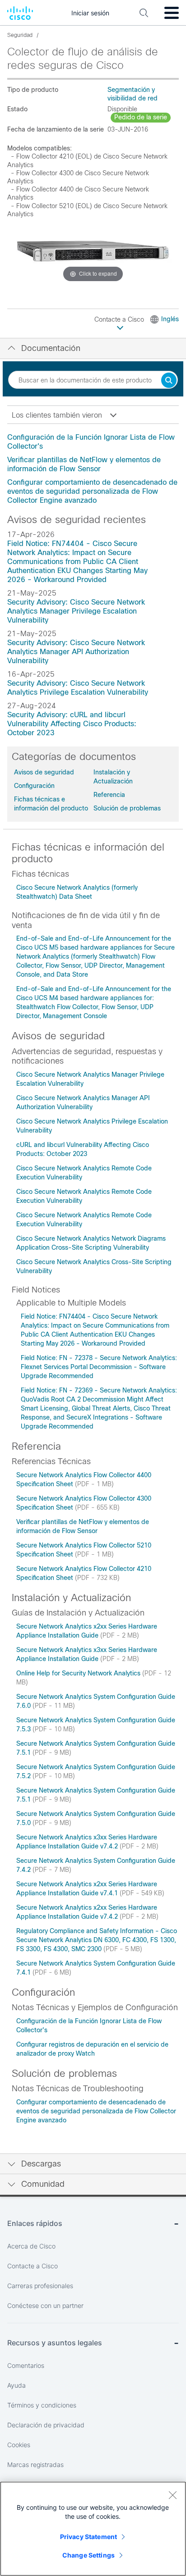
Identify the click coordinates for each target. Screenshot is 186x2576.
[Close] (172, 2495)
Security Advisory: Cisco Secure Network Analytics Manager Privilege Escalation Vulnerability (76, 611)
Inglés (170, 319)
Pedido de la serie (141, 117)
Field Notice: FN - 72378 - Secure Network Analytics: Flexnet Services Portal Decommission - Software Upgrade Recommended (99, 1367)
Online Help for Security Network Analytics (79, 1673)
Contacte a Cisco (120, 319)
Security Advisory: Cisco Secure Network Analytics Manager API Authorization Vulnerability (76, 652)
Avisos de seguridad (44, 772)
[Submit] (169, 381)
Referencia (109, 795)
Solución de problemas (127, 808)
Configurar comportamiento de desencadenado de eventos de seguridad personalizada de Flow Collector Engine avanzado (92, 491)
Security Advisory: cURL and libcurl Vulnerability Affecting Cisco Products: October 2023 (72, 724)
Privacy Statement (88, 2537)
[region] (93, 2529)
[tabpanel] (93, 469)
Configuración (34, 786)
